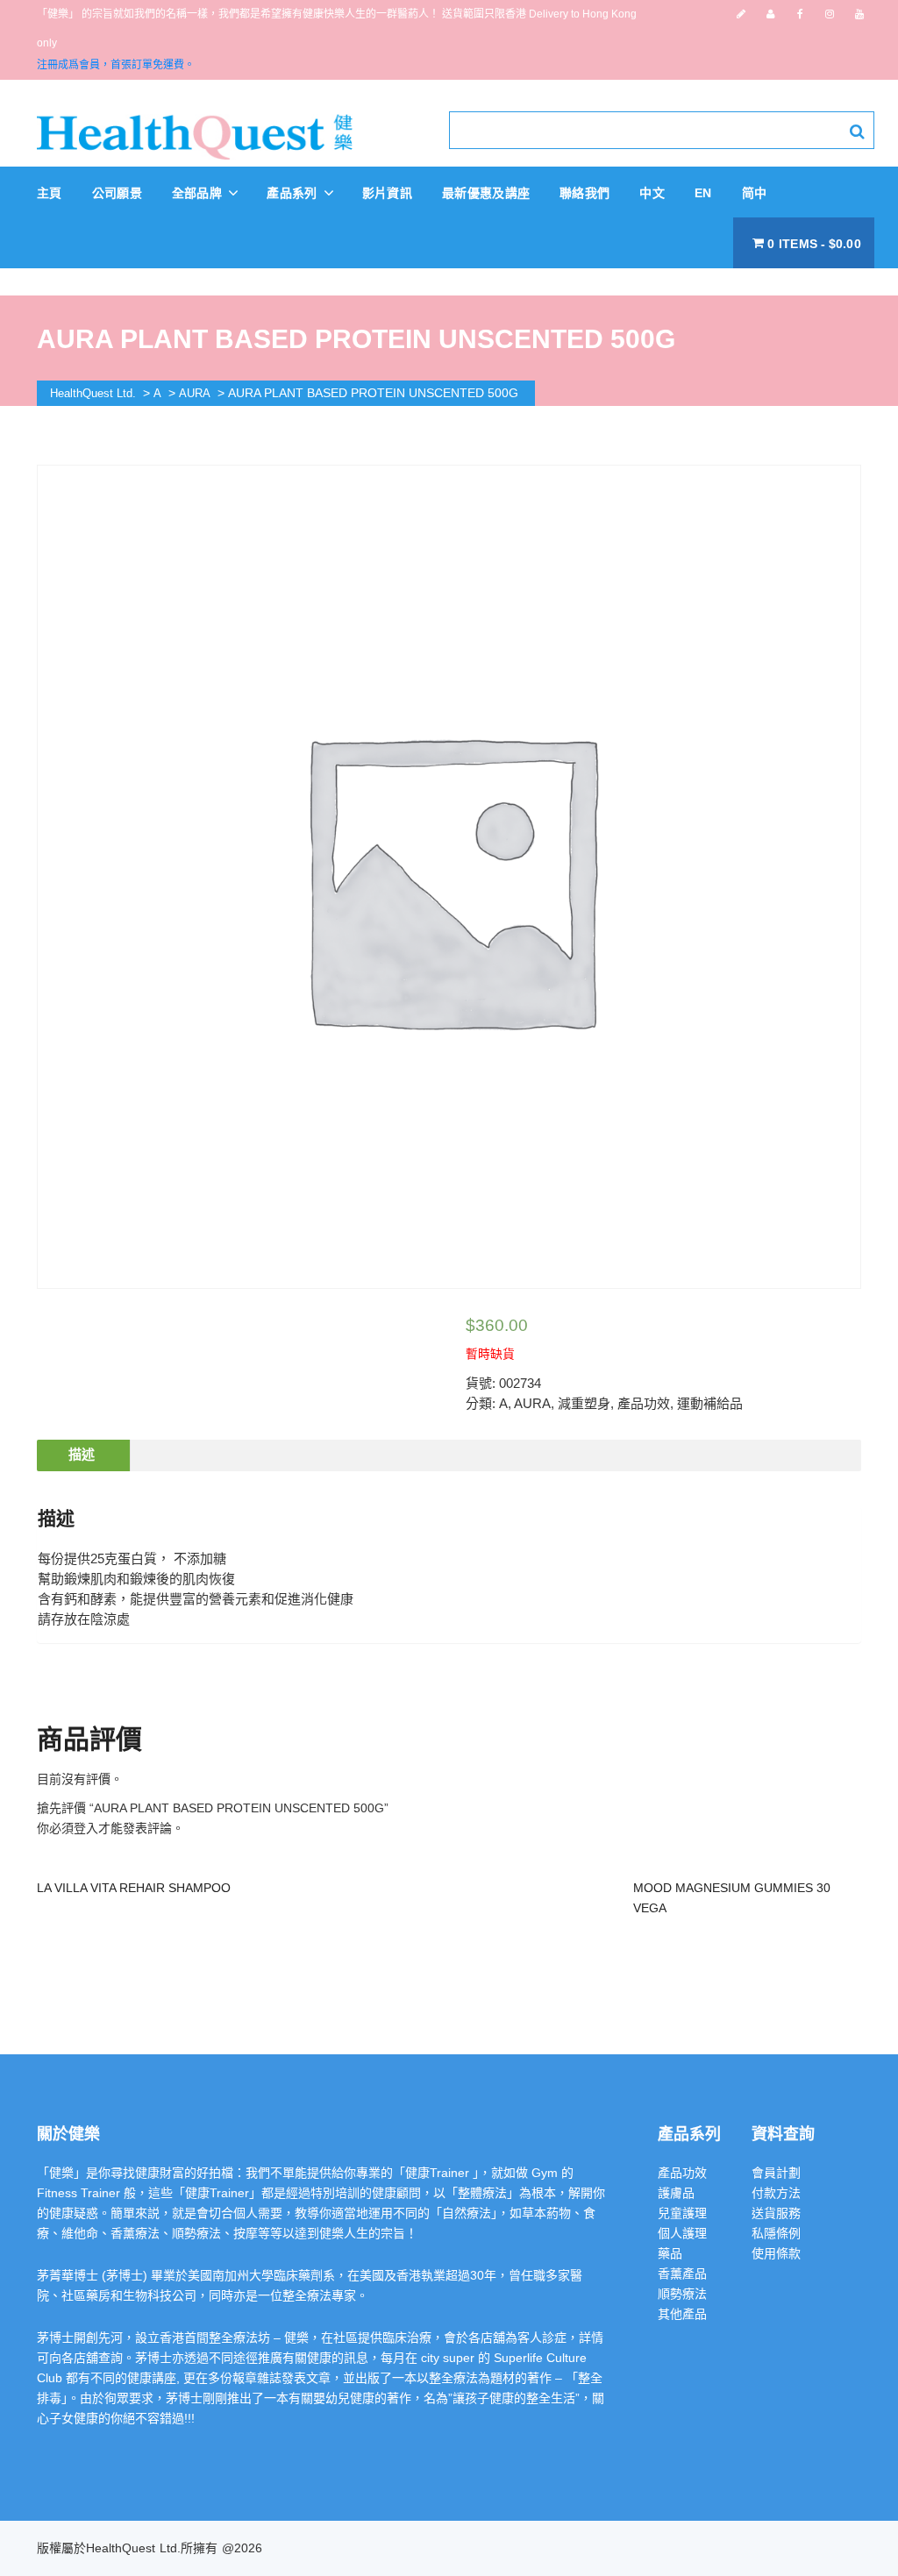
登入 (86, 1828)
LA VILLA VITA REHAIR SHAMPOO (134, 1888)
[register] (741, 14)
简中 (755, 193)
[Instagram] (830, 14)
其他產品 (682, 2314)
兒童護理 (682, 2213)
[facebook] (800, 14)
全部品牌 (199, 193)
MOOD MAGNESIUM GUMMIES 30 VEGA (732, 1898)
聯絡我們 (584, 193)
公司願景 (117, 193)
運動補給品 (710, 1403)
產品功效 (644, 1403)
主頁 (50, 193)
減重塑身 (584, 1403)
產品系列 (294, 193)
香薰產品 (682, 2274)
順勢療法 (682, 2294)
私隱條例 (776, 2233)
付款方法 (776, 2193)
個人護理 (682, 2233)
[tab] (82, 1455)
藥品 (670, 2253)
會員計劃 (776, 2173)
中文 (652, 193)
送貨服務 (776, 2213)
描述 (82, 1454)
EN (703, 193)
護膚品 (676, 2193)
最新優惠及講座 (486, 193)
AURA (532, 1403)
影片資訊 (387, 193)
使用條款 (776, 2253)
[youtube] (859, 14)
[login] (770, 14)
